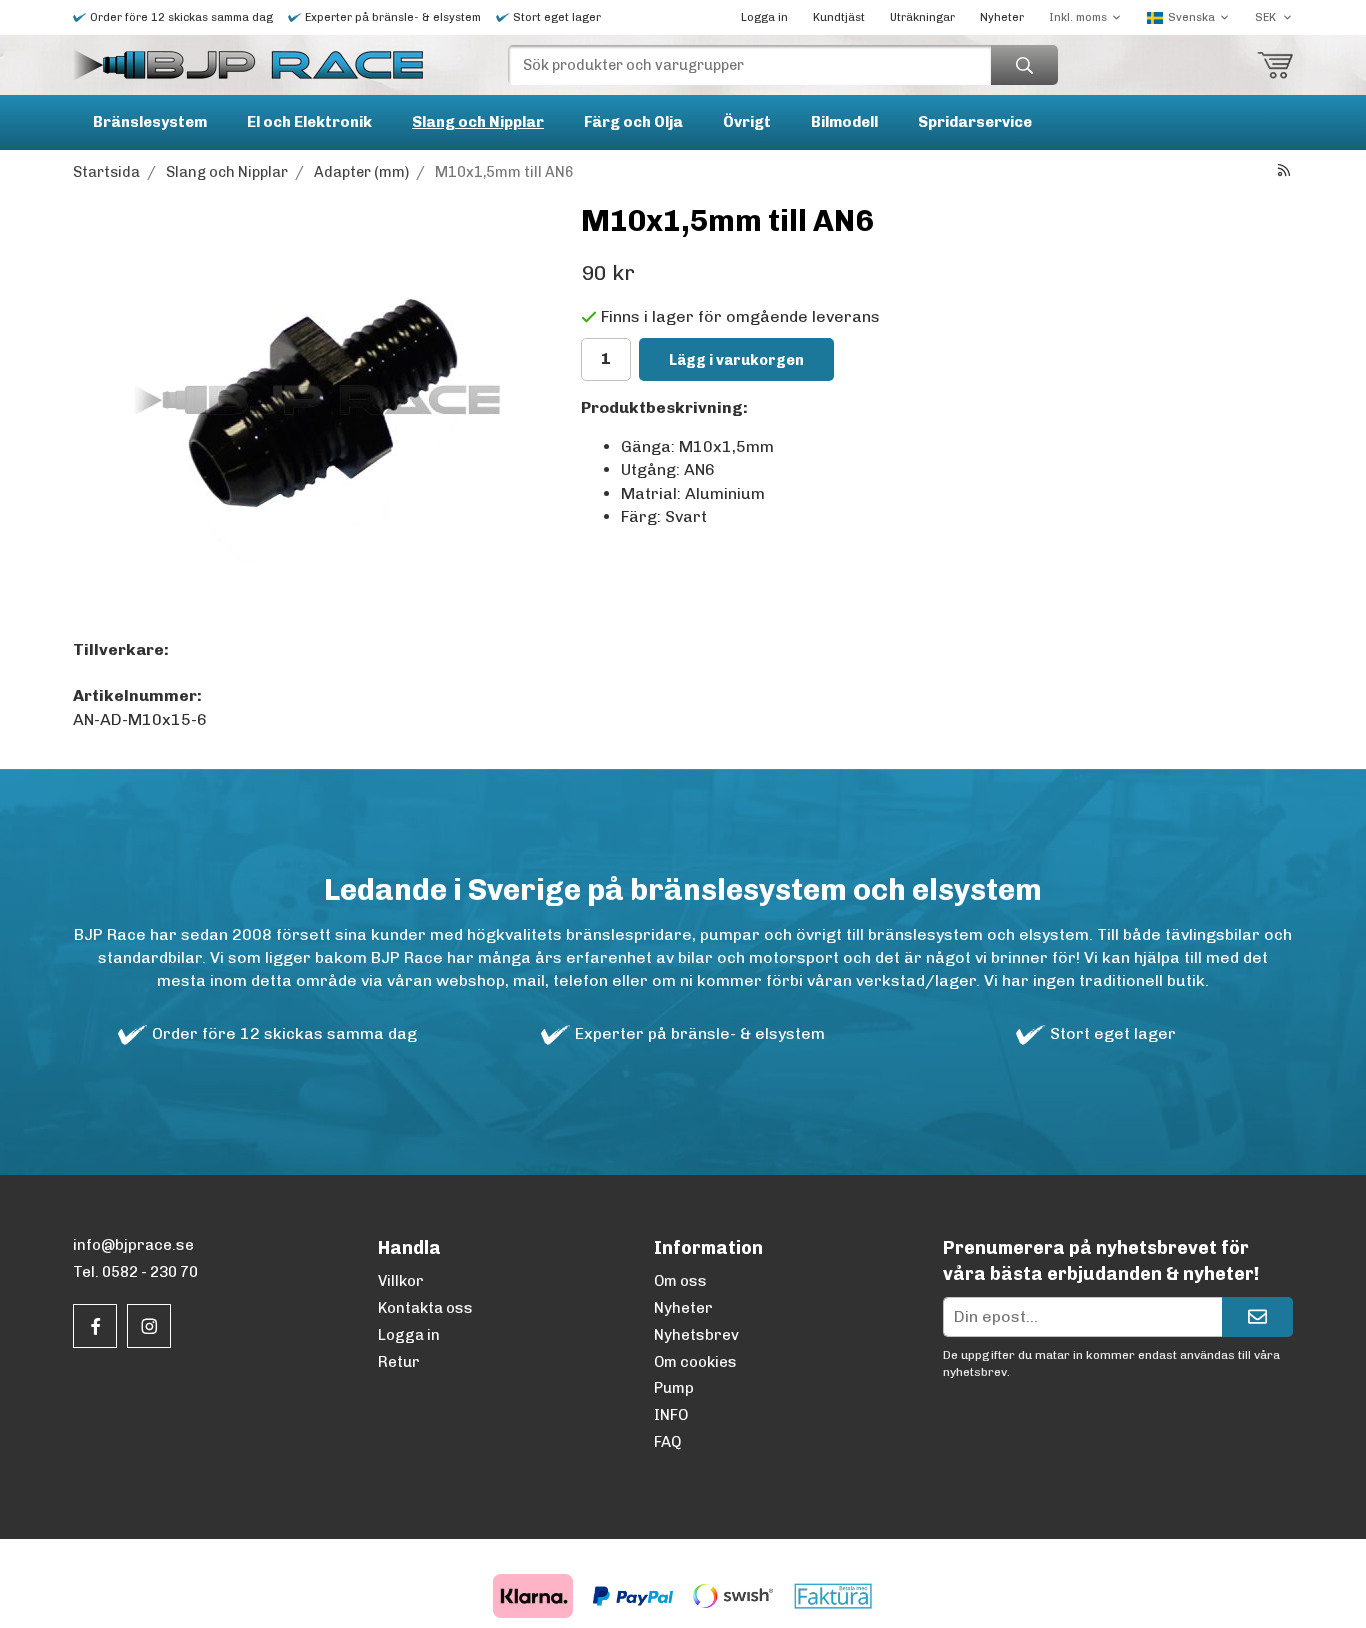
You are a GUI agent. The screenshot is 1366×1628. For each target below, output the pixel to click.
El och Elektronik (309, 122)
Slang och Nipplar (478, 122)
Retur (399, 1362)
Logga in (764, 17)
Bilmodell (844, 122)
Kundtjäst (839, 17)
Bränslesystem (150, 122)
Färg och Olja (633, 122)
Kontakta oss (425, 1308)
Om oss (680, 1281)
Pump (674, 1388)
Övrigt (747, 122)
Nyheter (1002, 17)
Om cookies (695, 1362)
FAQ (667, 1442)
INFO (671, 1415)
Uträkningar (922, 17)
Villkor (401, 1281)
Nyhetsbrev (696, 1335)
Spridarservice (975, 122)
